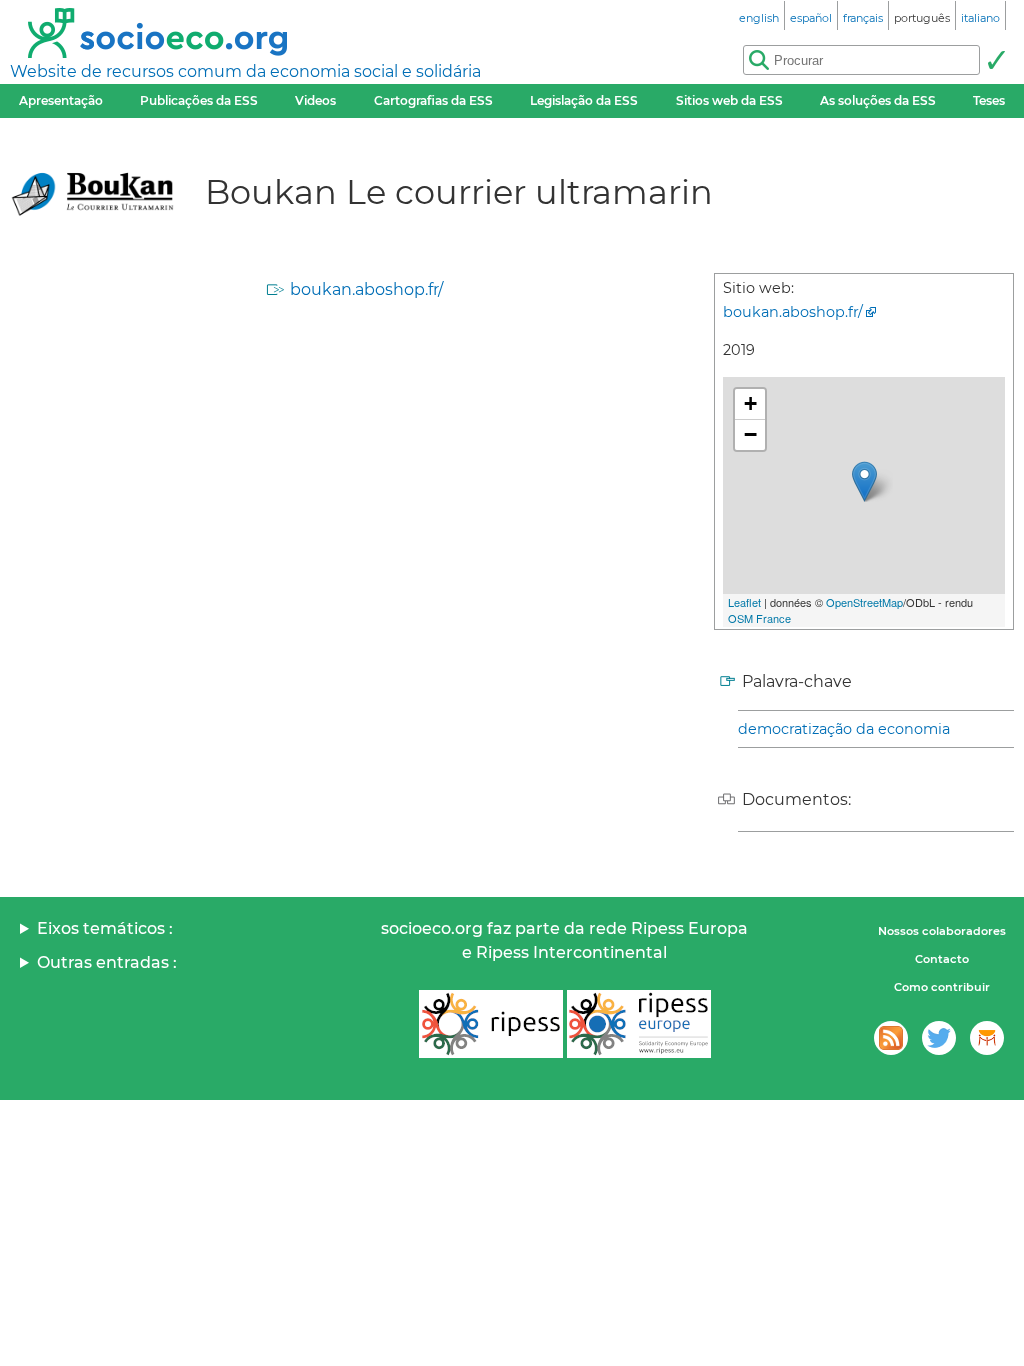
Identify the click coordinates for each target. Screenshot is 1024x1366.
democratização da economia (844, 729)
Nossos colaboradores (942, 931)
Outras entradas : (107, 962)
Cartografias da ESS (433, 100)
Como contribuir (942, 987)
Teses (989, 100)
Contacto (942, 959)
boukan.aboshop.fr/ (366, 289)
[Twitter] (939, 1038)
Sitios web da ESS (729, 100)
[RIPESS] (491, 1024)
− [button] (750, 434)
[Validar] (996, 60)
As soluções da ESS (878, 100)
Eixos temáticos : (105, 928)
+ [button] (750, 403)
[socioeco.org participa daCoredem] (987, 1038)
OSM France (759, 618)
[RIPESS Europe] (639, 1024)
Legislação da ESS (584, 100)
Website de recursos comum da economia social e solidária (245, 71)
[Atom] (891, 1038)
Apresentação (61, 100)
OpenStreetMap (864, 602)
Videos (315, 100)
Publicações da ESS (199, 100)
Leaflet (744, 602)
